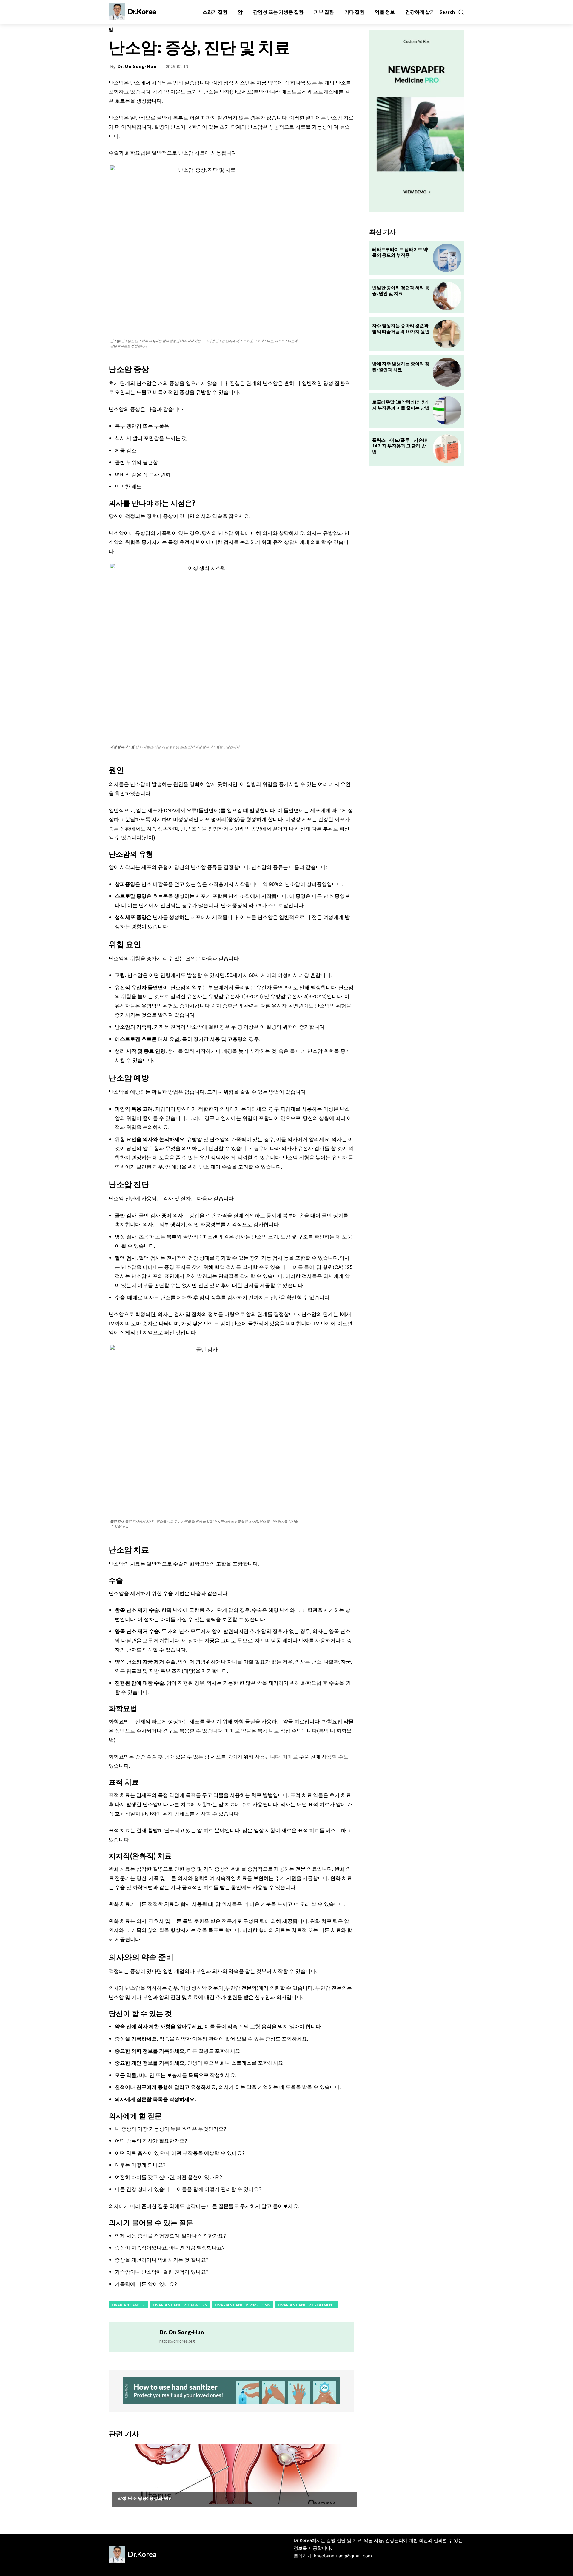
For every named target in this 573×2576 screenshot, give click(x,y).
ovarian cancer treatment (306, 2305)
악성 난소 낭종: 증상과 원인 (145, 2498)
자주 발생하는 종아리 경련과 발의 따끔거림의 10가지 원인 (401, 328)
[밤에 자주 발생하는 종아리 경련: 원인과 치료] (447, 372)
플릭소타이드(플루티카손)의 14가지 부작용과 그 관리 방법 (401, 446)
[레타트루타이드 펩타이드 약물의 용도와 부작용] (447, 258)
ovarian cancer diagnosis (180, 2305)
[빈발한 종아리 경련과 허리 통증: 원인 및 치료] (447, 296)
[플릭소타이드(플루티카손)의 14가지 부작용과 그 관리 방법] (447, 449)
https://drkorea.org (177, 2341)
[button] (452, 12)
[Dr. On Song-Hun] (134, 2337)
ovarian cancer (128, 2305)
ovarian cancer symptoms (242, 2305)
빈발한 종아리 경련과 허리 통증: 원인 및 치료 (401, 290)
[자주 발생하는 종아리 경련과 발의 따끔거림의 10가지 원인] (447, 334)
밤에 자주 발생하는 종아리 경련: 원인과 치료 (401, 367)
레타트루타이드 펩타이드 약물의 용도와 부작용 (400, 252)
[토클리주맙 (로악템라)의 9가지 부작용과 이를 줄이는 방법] (447, 410)
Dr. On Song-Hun (137, 66)
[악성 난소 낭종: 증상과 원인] (231, 2474)
